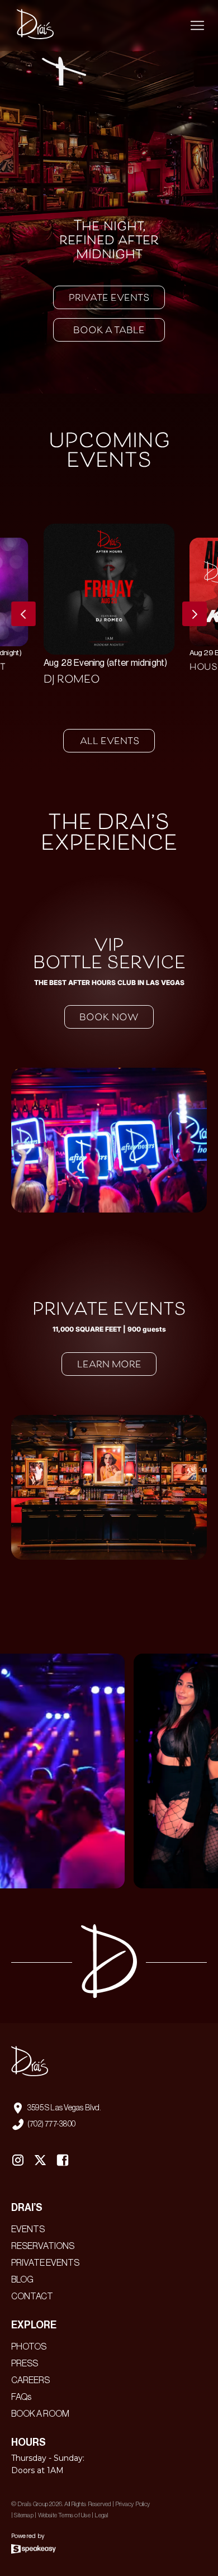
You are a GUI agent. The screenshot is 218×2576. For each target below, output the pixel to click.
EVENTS (28, 2229)
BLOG (22, 2280)
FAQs (21, 2397)
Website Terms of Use (64, 2515)
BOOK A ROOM (40, 2414)
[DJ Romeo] (109, 607)
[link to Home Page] (32, 25)
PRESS (25, 2364)
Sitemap (23, 2515)
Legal (101, 2515)
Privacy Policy (132, 2504)
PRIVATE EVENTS (45, 2263)
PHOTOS (29, 2347)
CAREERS (30, 2380)
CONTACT (32, 2296)
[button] (197, 26)
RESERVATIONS (43, 2246)
